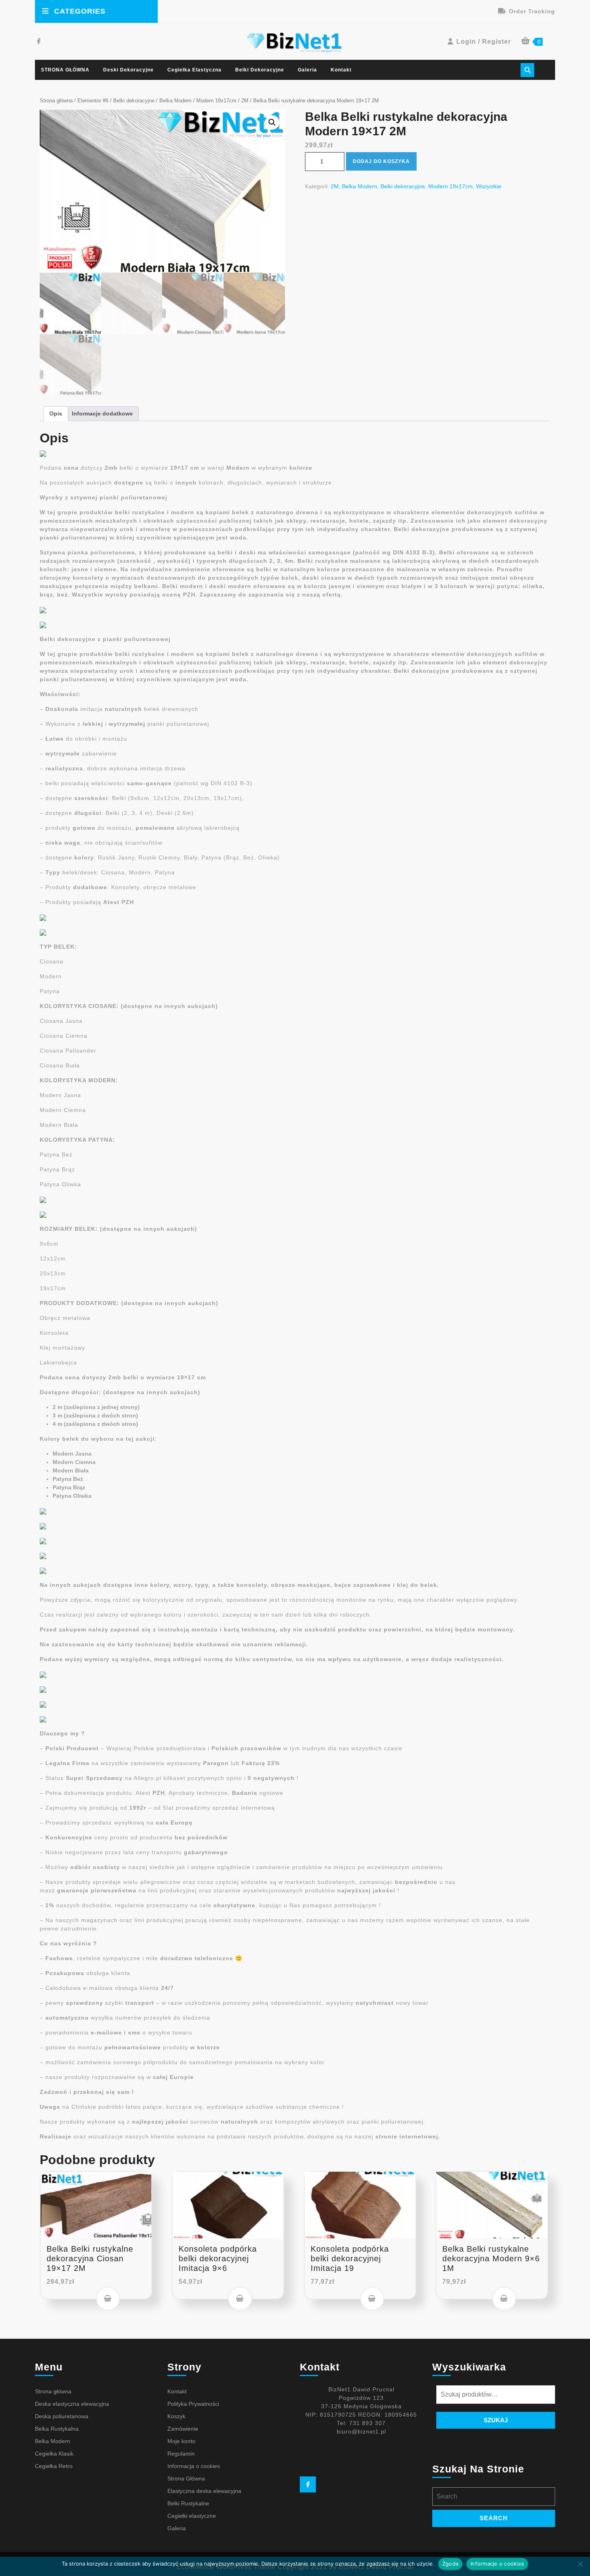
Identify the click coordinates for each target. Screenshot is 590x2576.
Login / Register (484, 42)
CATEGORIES (80, 11)
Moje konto (181, 2441)
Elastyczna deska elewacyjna (204, 2491)
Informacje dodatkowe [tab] (102, 413)
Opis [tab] (56, 413)
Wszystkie (489, 186)
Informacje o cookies (497, 2564)
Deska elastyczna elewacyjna (72, 2404)
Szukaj (496, 2420)
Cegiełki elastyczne (192, 2516)
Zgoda (450, 2564)
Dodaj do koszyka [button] (108, 2299)
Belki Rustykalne (188, 2503)
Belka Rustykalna (57, 2429)
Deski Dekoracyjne (128, 70)
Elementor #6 (93, 101)
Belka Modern (175, 101)
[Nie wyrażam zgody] (580, 2564)
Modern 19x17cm (216, 101)
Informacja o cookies (194, 2466)
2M (245, 101)
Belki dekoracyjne (260, 70)
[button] (272, 122)
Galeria (307, 70)
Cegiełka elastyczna (194, 70)
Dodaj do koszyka (381, 161)
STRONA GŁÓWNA (65, 70)
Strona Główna (186, 2478)
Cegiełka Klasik (54, 2454)
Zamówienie (183, 2429)
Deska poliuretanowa (62, 2416)
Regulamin (181, 2454)
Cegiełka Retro (54, 2466)
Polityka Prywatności (193, 2404)
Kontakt (341, 70)
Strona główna (56, 101)
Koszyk (176, 2416)
